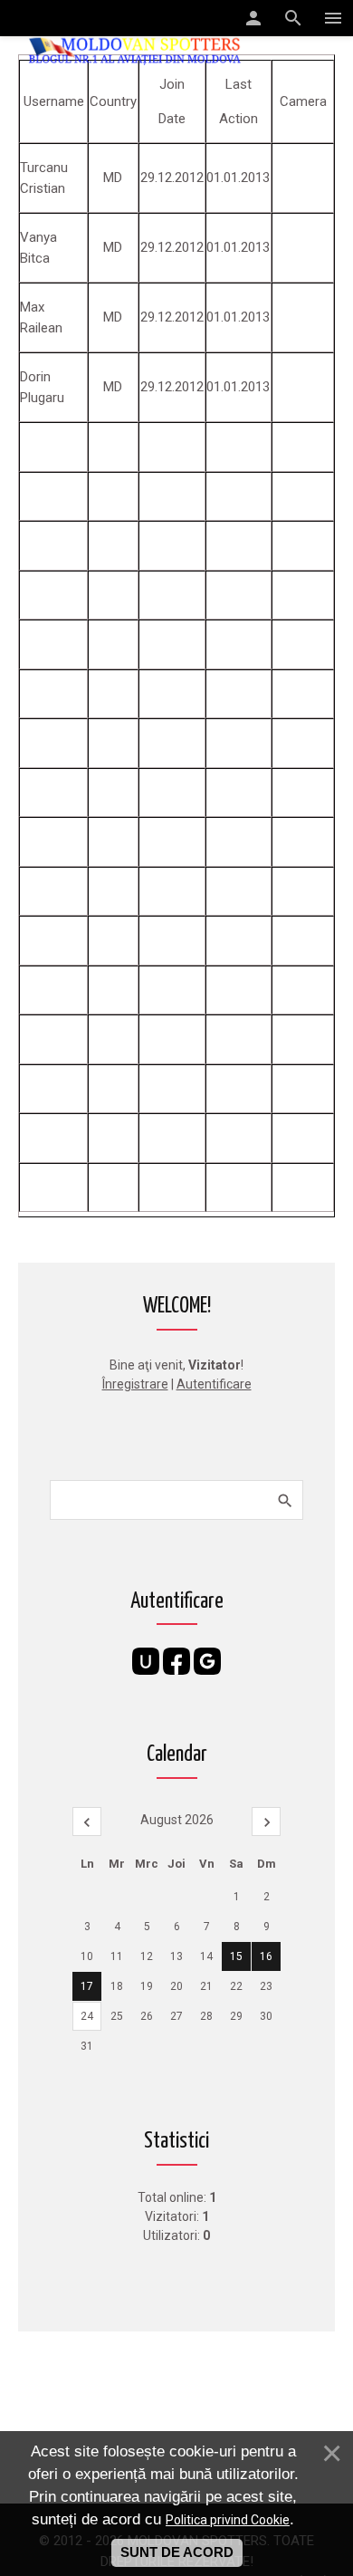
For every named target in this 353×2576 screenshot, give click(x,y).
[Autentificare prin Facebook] (176, 1661)
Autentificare (214, 1384)
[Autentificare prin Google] (207, 1661)
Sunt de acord (177, 2552)
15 (236, 1956)
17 (87, 1986)
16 (266, 1956)
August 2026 (177, 1820)
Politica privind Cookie (228, 2520)
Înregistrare (135, 1384)
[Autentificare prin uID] (146, 1661)
